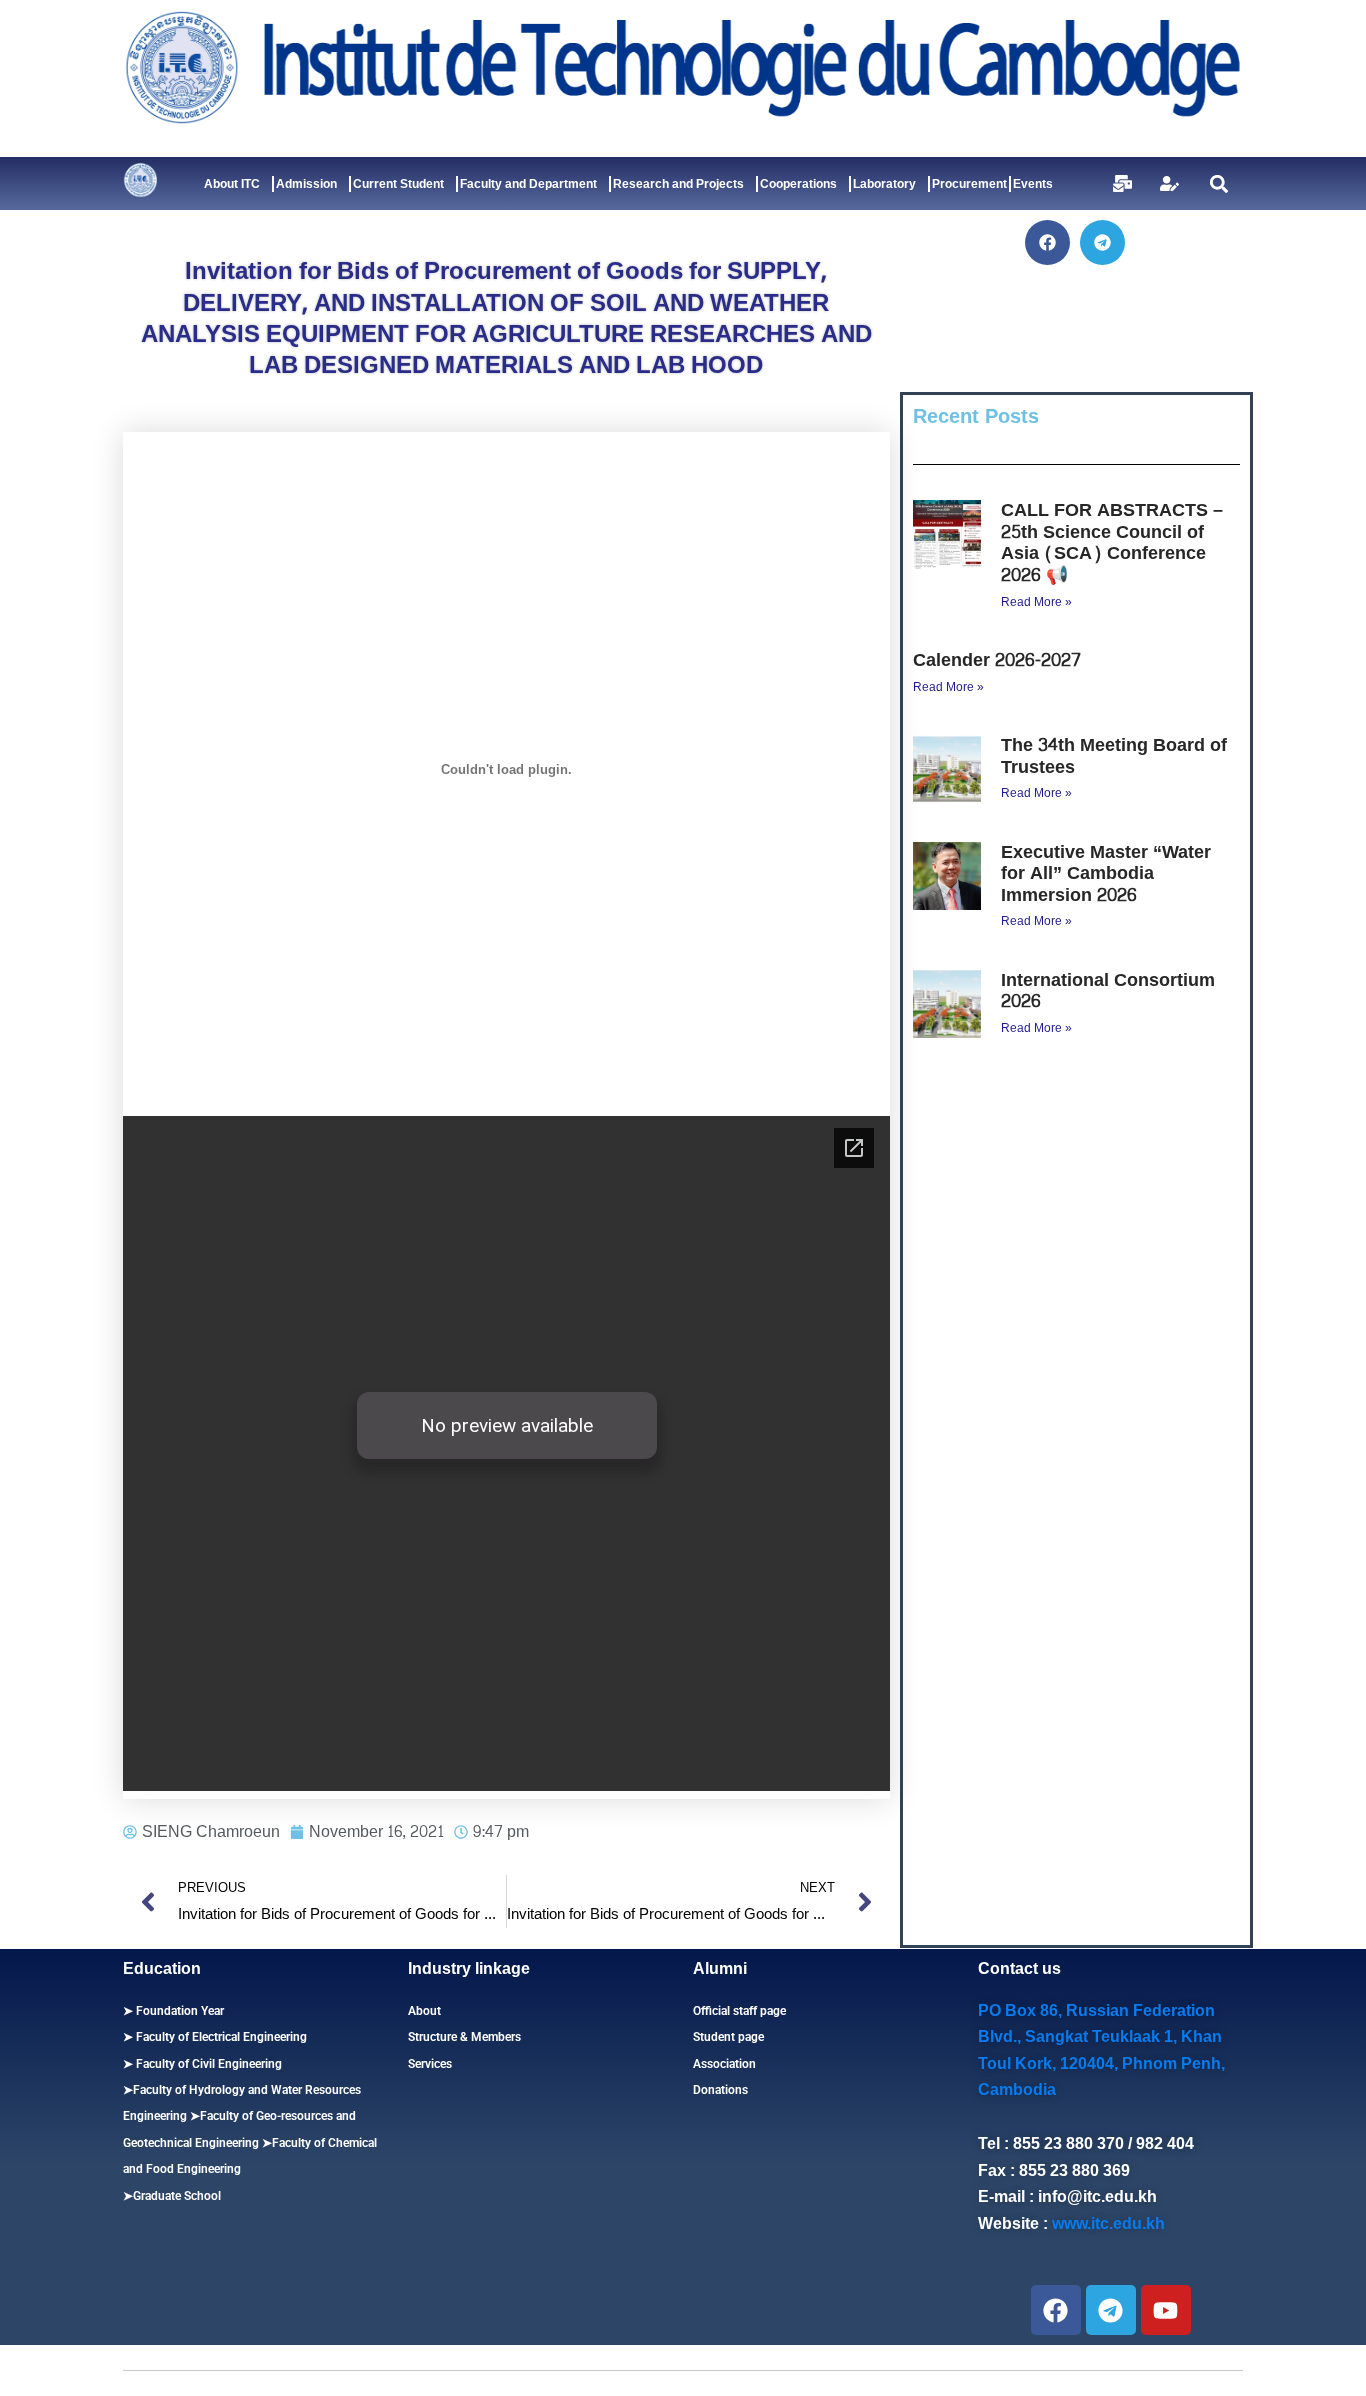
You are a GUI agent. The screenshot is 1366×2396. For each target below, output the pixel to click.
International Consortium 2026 (1108, 991)
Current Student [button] (398, 184)
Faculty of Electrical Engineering (220, 2037)
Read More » (1036, 602)
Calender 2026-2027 (997, 660)
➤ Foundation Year (173, 2011)
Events (1033, 184)
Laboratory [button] (884, 184)
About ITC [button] (232, 184)
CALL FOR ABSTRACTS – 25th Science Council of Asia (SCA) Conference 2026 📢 (1112, 543)
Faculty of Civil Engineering (207, 2064)
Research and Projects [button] (678, 184)
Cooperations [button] (798, 184)
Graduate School (177, 2196)
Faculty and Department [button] (528, 184)
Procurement (969, 184)
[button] (1218, 183)
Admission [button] (306, 184)
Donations (720, 2090)
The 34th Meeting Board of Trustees (1114, 756)
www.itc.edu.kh (1108, 2223)
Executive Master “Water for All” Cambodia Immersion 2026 (1106, 874)
